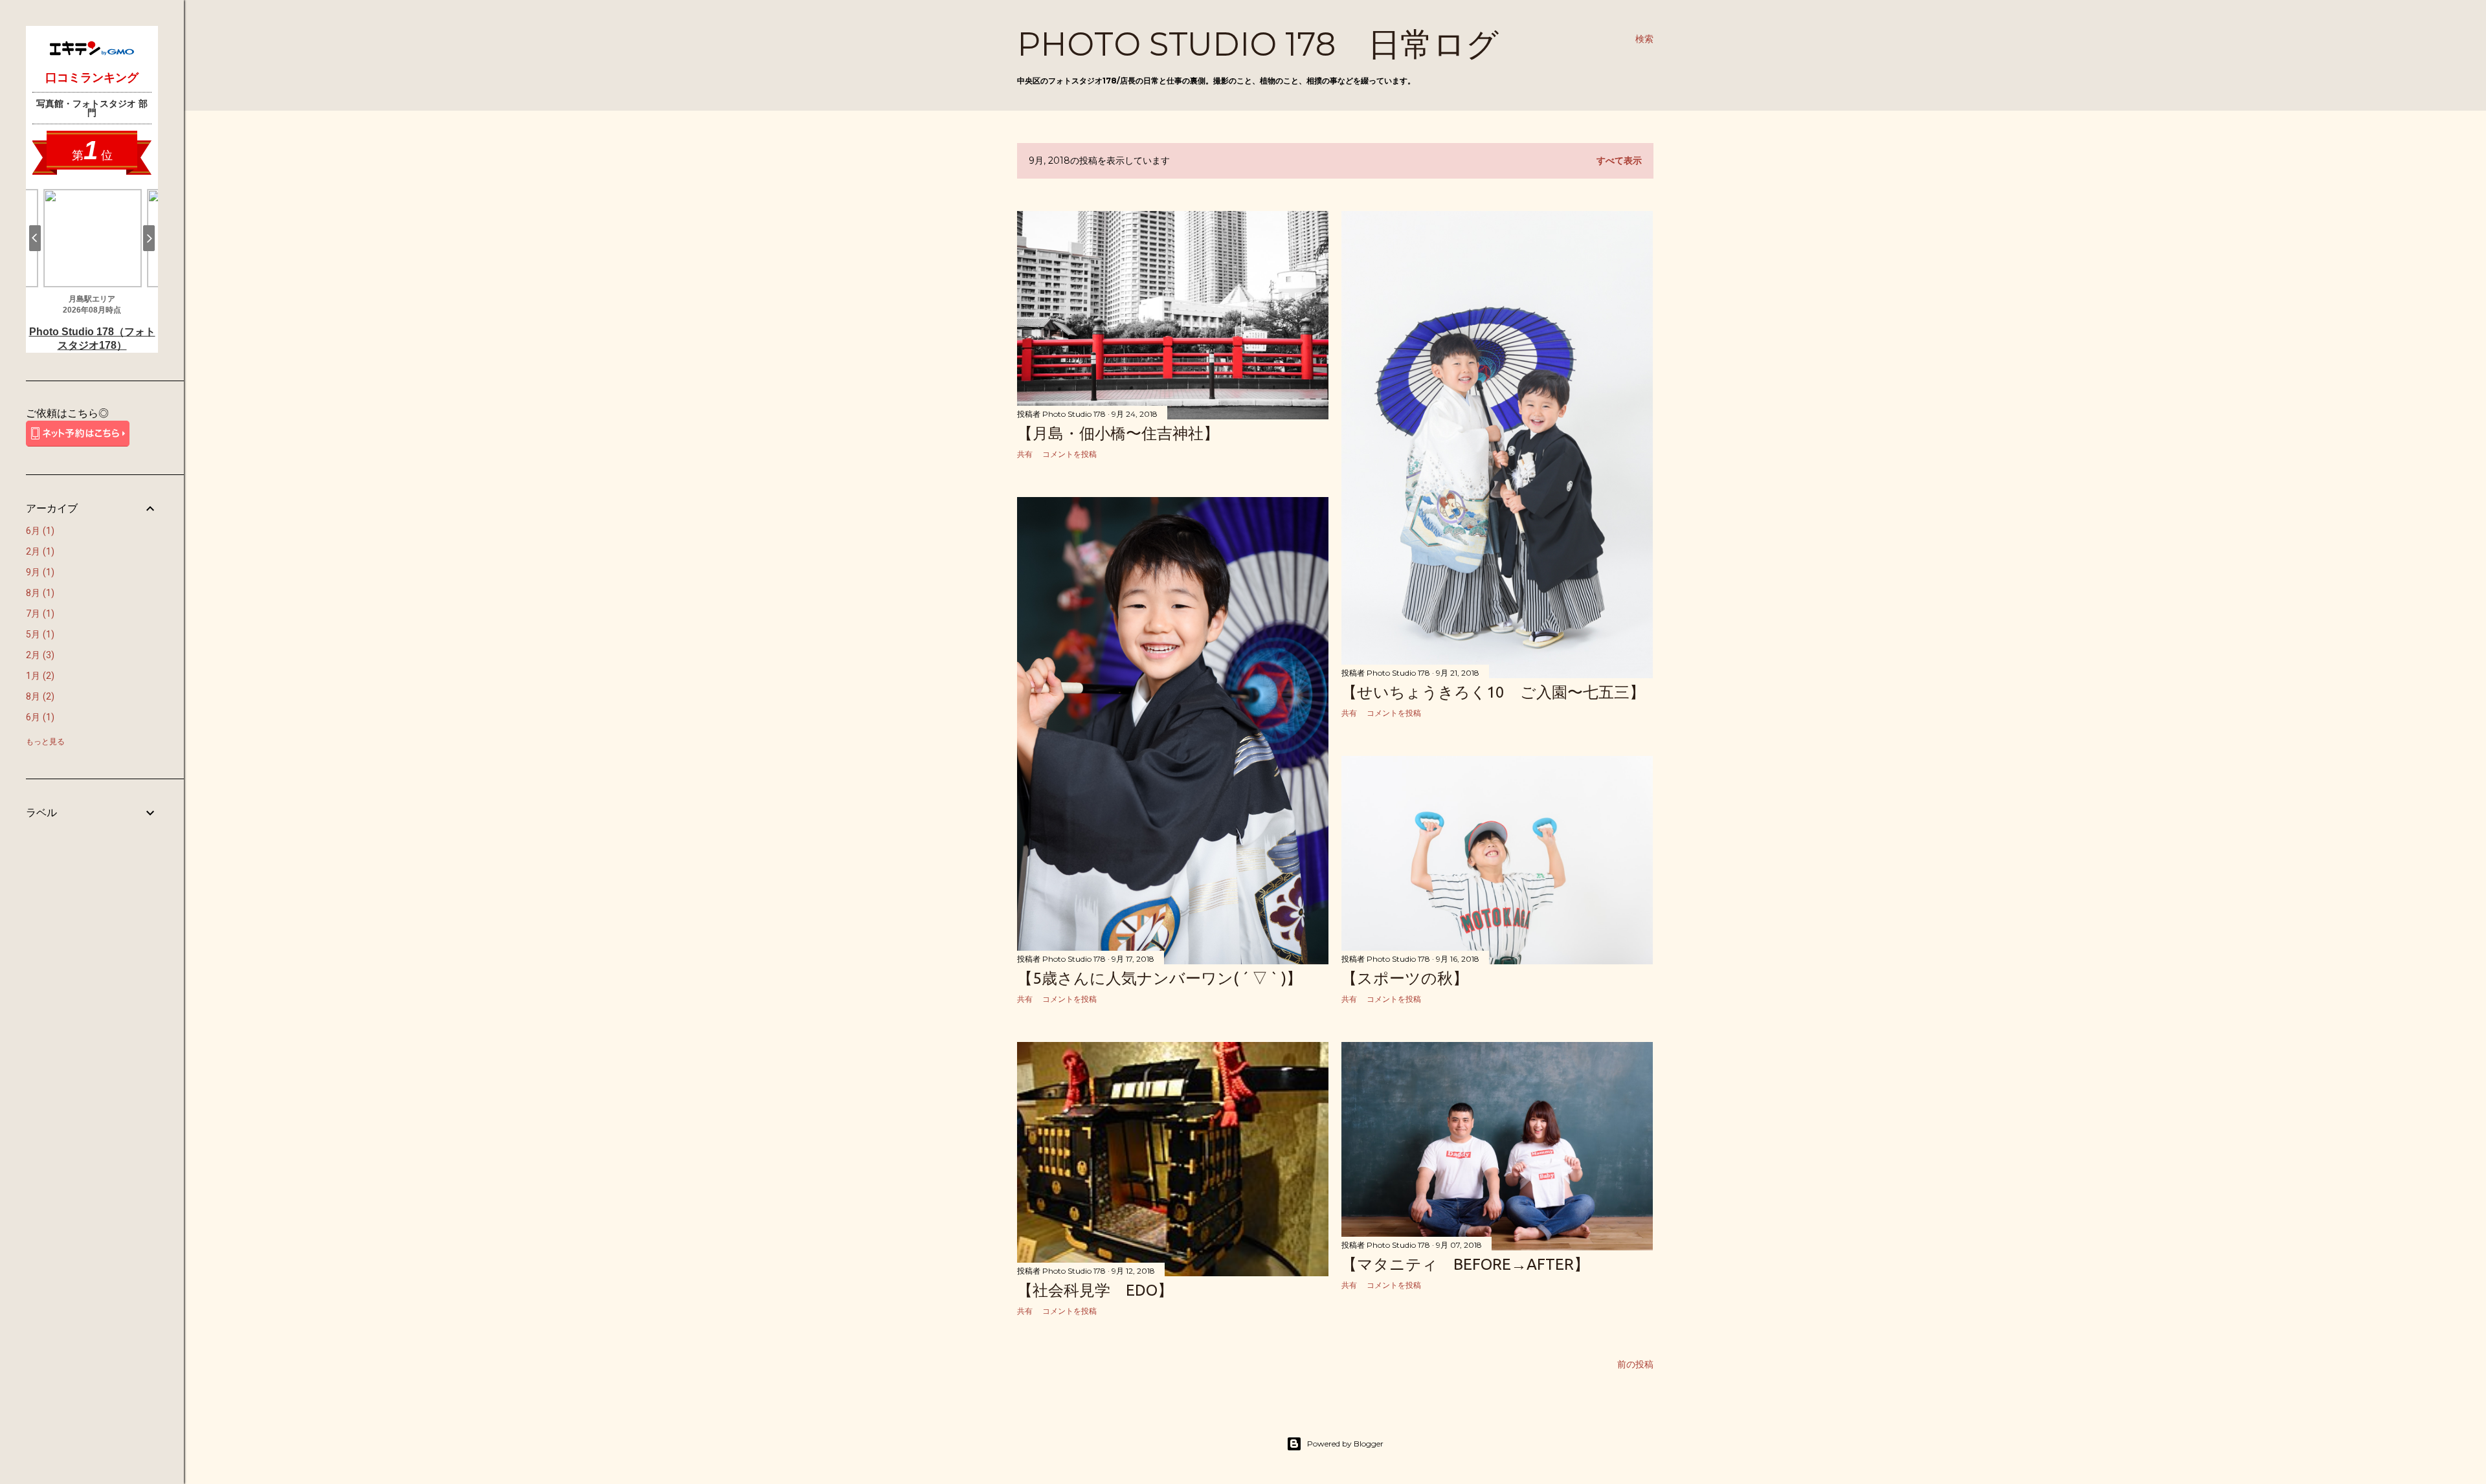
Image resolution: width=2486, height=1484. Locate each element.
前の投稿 (1635, 1364)
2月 (39, 551)
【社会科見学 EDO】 (1095, 1290)
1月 (39, 676)
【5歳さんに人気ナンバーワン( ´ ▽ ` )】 (1159, 978)
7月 (39, 614)
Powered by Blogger (1345, 1444)
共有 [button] (1025, 454)
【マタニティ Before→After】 (1465, 1264)
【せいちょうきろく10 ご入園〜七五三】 (1493, 692)
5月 (39, 634)
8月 (39, 593)
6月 (39, 531)
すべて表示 (1619, 161)
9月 (39, 572)
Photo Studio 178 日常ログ (1258, 44)
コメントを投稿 (1069, 454)
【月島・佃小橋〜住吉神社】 (1118, 433)
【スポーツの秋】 (1405, 978)
